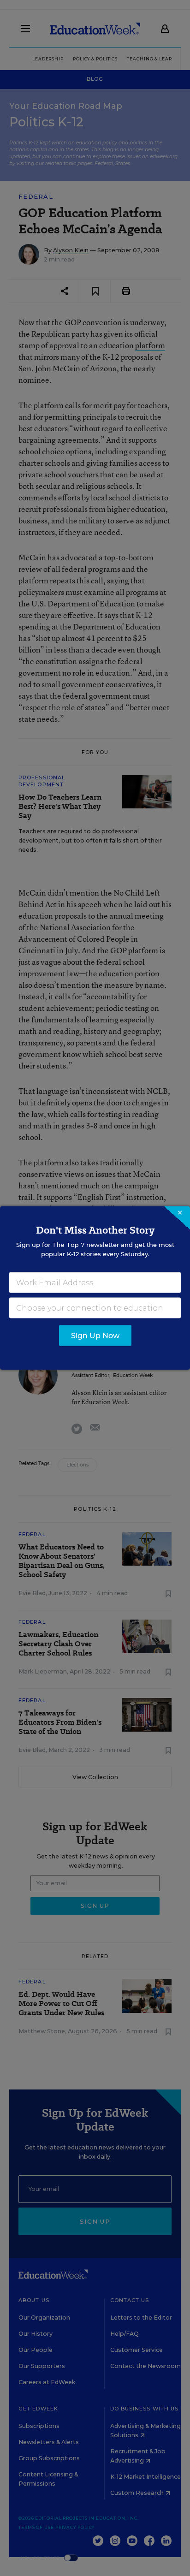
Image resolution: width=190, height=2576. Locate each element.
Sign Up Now (95, 1336)
